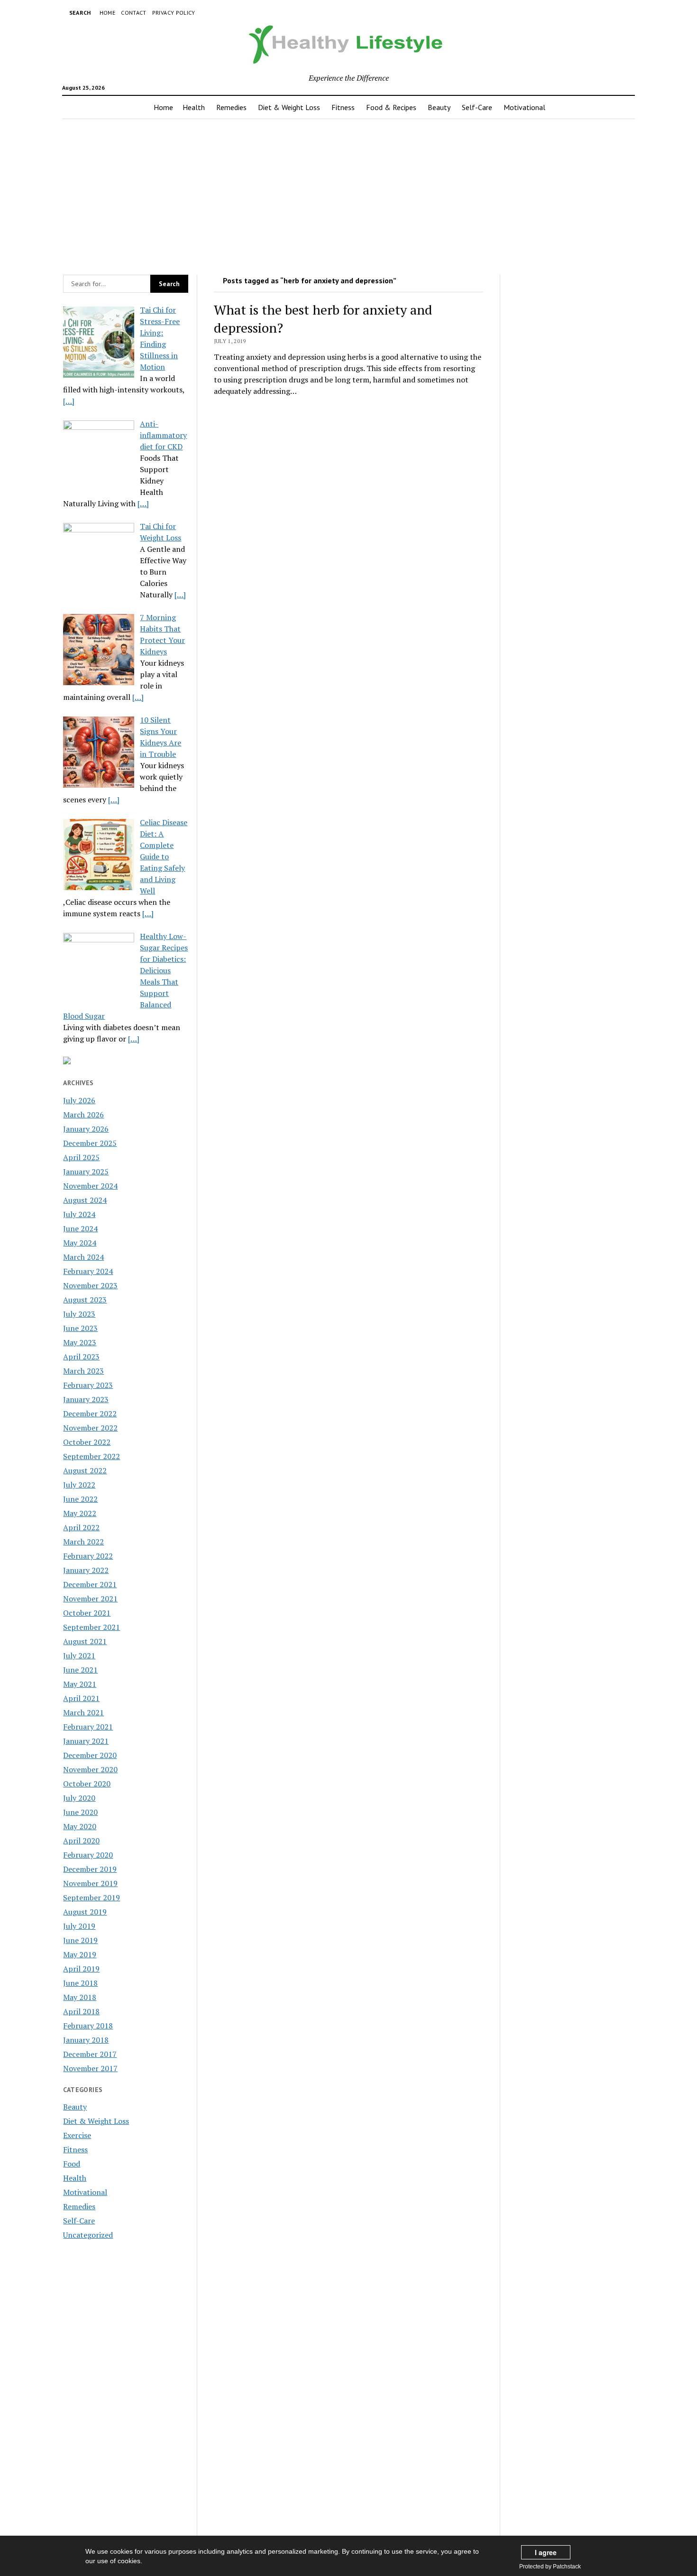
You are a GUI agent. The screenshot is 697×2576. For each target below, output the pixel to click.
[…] (69, 401)
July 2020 (79, 1798)
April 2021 (81, 1698)
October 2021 (87, 1613)
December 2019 (90, 1869)
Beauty (439, 107)
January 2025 (86, 1172)
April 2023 (81, 1357)
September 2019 (92, 1897)
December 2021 (90, 1584)
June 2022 (80, 1499)
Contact (134, 13)
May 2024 (80, 1243)
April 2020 (81, 1841)
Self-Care (477, 107)
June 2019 (80, 1940)
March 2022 (83, 1542)
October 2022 (87, 1442)
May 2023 (80, 1342)
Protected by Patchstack (550, 2567)
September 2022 (92, 1456)
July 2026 (79, 1100)
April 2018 (81, 2011)
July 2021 (79, 1655)
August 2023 (85, 1300)
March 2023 (83, 1371)
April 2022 (81, 1527)
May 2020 (80, 1826)
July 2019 (79, 1926)
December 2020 (90, 1755)
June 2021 (80, 1670)
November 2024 (90, 1186)
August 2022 (85, 1470)
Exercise (77, 2135)
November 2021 (90, 1599)
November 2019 (90, 1883)
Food (72, 2164)
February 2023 (88, 1385)
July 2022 (79, 1485)
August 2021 (85, 1641)
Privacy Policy (174, 13)
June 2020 (80, 1812)
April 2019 (81, 1969)
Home (107, 13)
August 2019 (85, 1912)
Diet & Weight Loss (289, 107)
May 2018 (80, 1997)
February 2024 (88, 1271)
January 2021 (86, 1741)
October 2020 (87, 1784)
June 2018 (80, 1983)
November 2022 (90, 1428)
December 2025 (90, 1143)
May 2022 (80, 1513)
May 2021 (80, 1684)
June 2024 (80, 1228)
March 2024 (83, 1257)
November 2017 (90, 2068)
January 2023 (86, 1399)
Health (194, 107)
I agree (546, 2552)
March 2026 (83, 1115)
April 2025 (81, 1157)
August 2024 (85, 1200)
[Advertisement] (348, 194)
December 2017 (90, 2054)
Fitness (343, 107)
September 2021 (92, 1627)
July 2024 (79, 1214)
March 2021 (83, 1712)
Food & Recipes (391, 107)
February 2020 (88, 1855)
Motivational (524, 107)
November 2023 (90, 1285)
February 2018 (88, 2026)
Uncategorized (88, 2235)
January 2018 (86, 2040)
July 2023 (79, 1314)
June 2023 (80, 1328)
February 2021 (88, 1727)
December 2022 (90, 1414)
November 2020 (90, 1769)
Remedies (231, 107)
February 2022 (88, 1556)
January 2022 (86, 1570)
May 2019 (80, 1954)
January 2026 (86, 1129)
